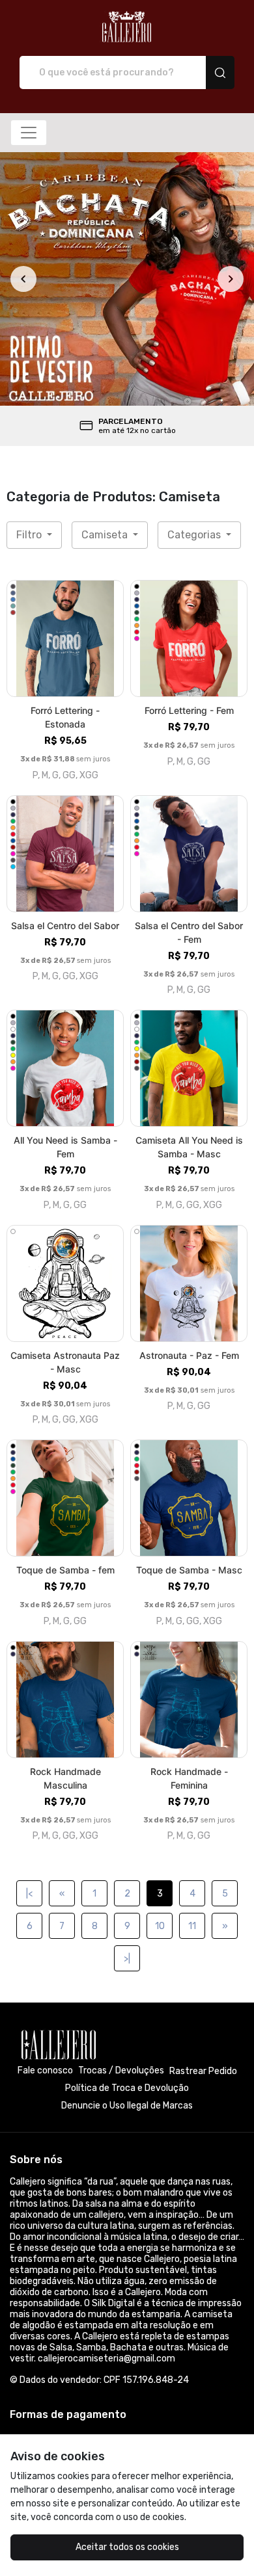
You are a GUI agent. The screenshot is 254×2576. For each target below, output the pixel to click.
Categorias (195, 535)
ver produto (65, 639)
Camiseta (106, 535)
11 (192, 1926)
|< (29, 1894)
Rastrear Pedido (203, 2071)
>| (127, 1959)
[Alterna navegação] (29, 133)
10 (160, 1926)
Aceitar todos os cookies (127, 2547)
